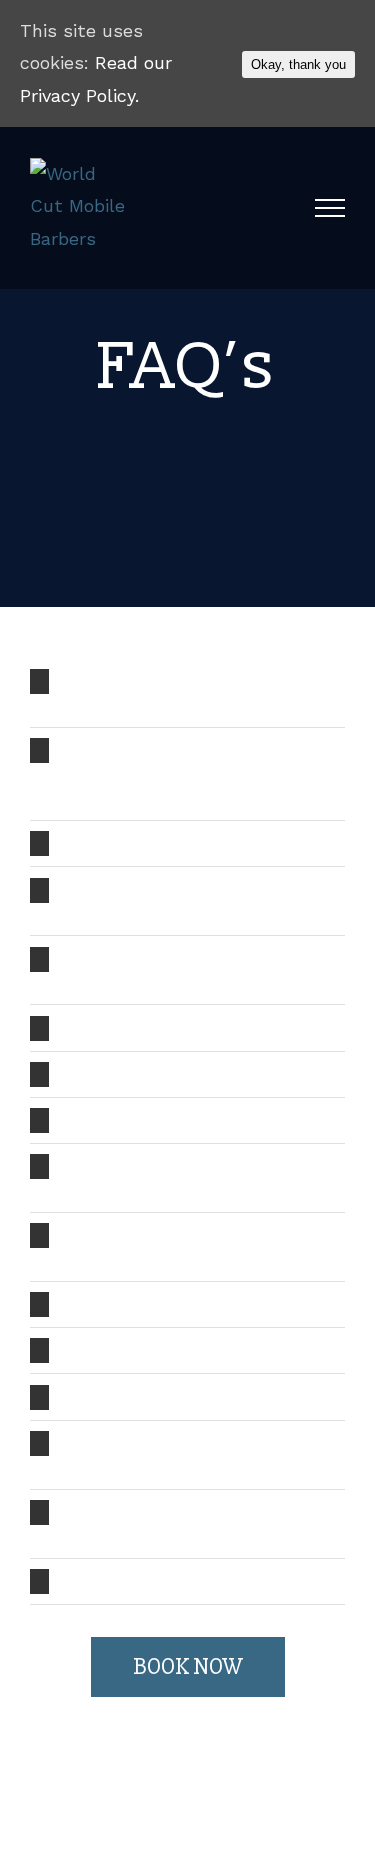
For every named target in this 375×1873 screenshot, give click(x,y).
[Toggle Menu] (330, 208)
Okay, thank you (298, 64)
